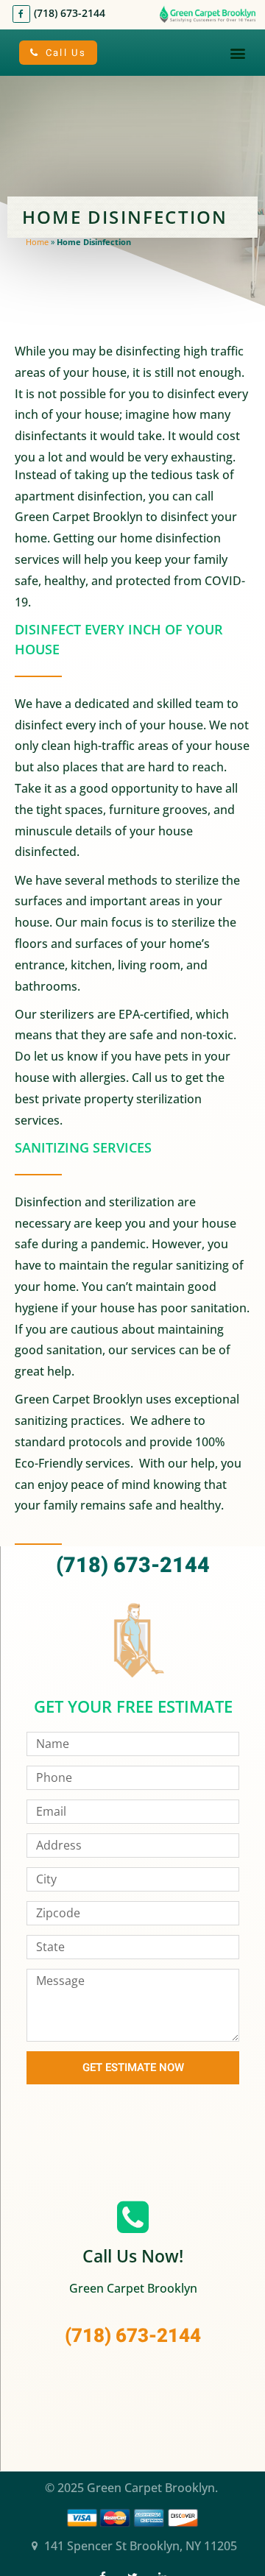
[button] (238, 53)
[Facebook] (21, 14)
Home (37, 242)
